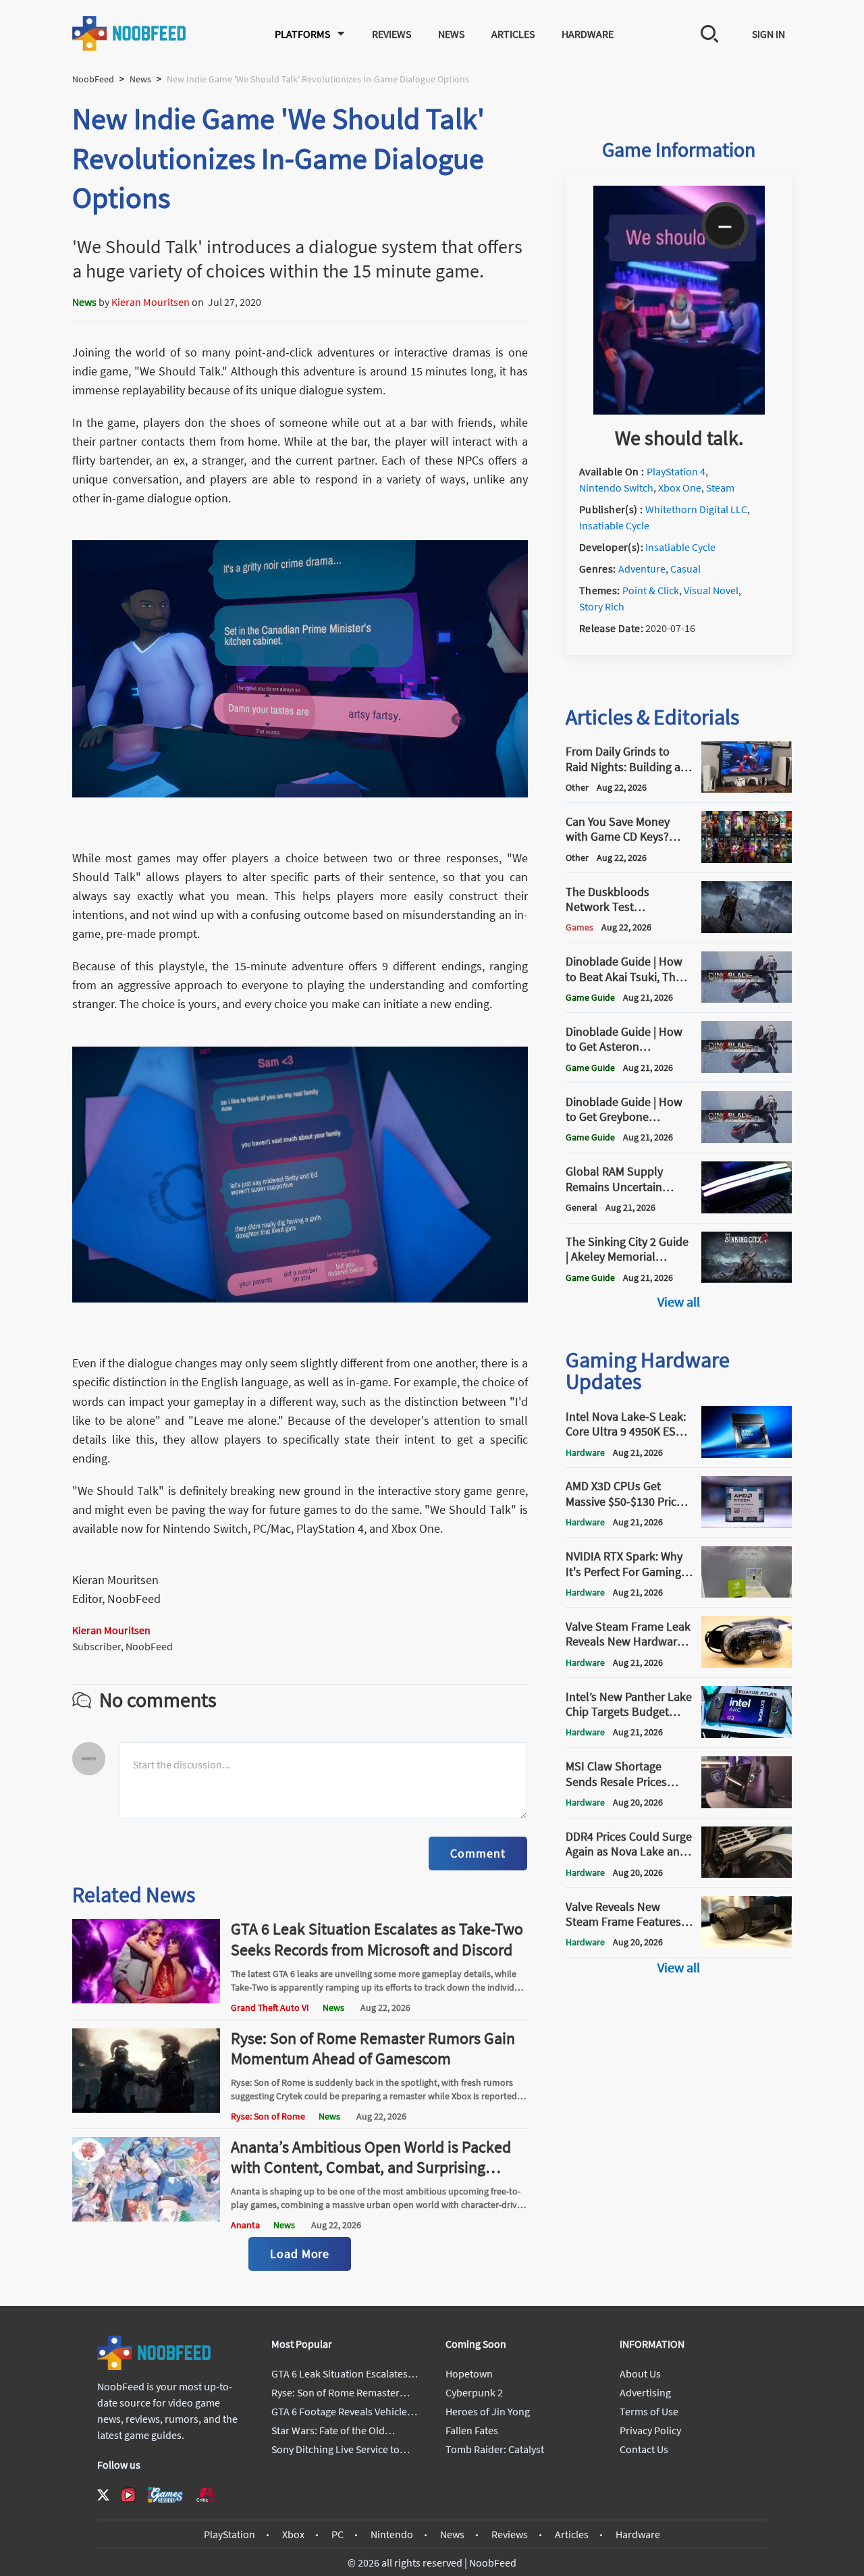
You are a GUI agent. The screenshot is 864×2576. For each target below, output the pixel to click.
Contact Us (644, 2449)
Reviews (391, 34)
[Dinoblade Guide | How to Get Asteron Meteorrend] (747, 1069)
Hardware (588, 34)
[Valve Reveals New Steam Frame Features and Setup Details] (747, 1944)
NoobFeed (93, 79)
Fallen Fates (472, 2430)
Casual (685, 569)
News (451, 34)
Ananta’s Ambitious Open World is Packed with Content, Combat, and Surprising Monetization (371, 2167)
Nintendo (392, 2534)
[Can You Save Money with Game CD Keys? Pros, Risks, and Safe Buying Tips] (747, 859)
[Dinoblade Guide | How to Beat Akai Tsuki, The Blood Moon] (747, 999)
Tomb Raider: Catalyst (495, 2449)
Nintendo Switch (616, 488)
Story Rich (602, 606)
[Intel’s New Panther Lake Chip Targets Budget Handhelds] (747, 1734)
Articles (513, 34)
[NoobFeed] (130, 33)
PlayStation (230, 2534)
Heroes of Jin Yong (488, 2411)
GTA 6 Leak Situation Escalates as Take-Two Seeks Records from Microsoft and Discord (377, 1939)
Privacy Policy (650, 2430)
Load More (300, 2254)
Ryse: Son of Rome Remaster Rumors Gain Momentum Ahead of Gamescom (373, 2048)
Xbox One (680, 488)
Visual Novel (711, 590)
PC (337, 2534)
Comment (478, 1853)
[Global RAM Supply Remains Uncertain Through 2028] (747, 1209)
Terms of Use (649, 2411)
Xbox (293, 2534)
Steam (720, 488)
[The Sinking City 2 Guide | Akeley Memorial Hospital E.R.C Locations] (747, 1279)
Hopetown (469, 2373)
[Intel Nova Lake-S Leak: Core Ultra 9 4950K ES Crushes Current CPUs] (747, 1454)
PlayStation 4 (676, 471)
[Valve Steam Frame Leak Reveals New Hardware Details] (747, 1664)
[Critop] (207, 2495)
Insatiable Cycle (614, 525)
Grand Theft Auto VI (270, 2007)
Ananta (245, 2225)
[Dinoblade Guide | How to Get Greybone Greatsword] (747, 1139)
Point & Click (651, 590)
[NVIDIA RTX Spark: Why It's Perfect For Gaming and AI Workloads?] (747, 1594)
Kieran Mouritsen (151, 302)
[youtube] (128, 2495)
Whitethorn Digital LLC (696, 509)
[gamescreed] (165, 2495)
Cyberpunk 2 (474, 2392)
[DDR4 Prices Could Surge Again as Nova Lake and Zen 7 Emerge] (747, 1874)
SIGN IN (768, 34)
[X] (103, 2495)
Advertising (645, 2392)
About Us (640, 2373)
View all (679, 1302)
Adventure (642, 569)
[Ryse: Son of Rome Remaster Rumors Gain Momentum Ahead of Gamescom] (146, 2109)
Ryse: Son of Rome (268, 2116)
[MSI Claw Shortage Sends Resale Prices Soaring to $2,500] (747, 1804)
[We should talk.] (679, 411)
